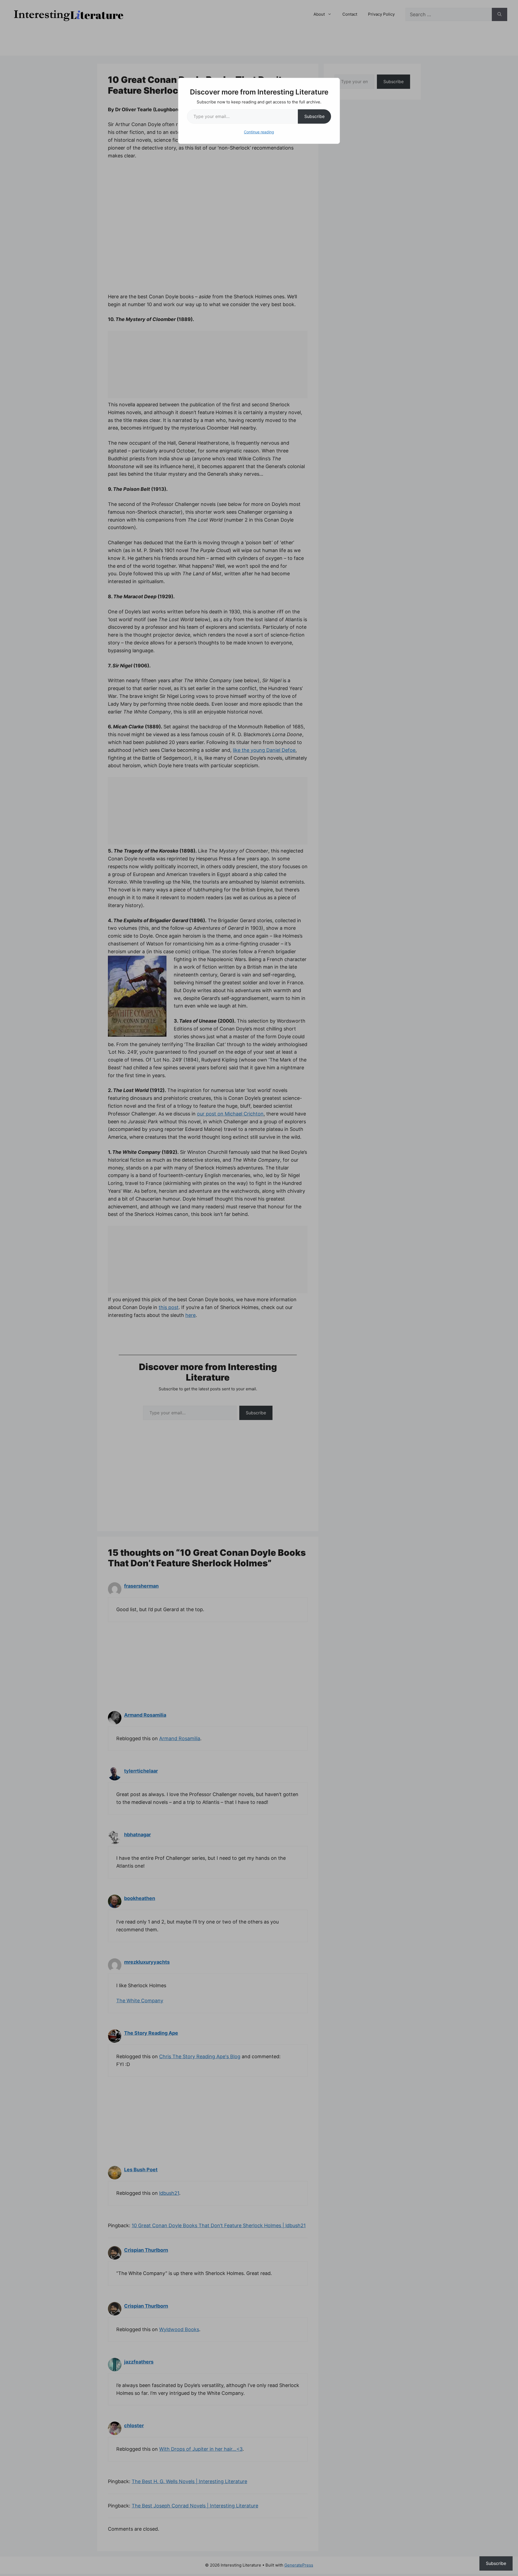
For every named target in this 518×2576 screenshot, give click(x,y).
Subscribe (314, 116)
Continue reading (259, 132)
